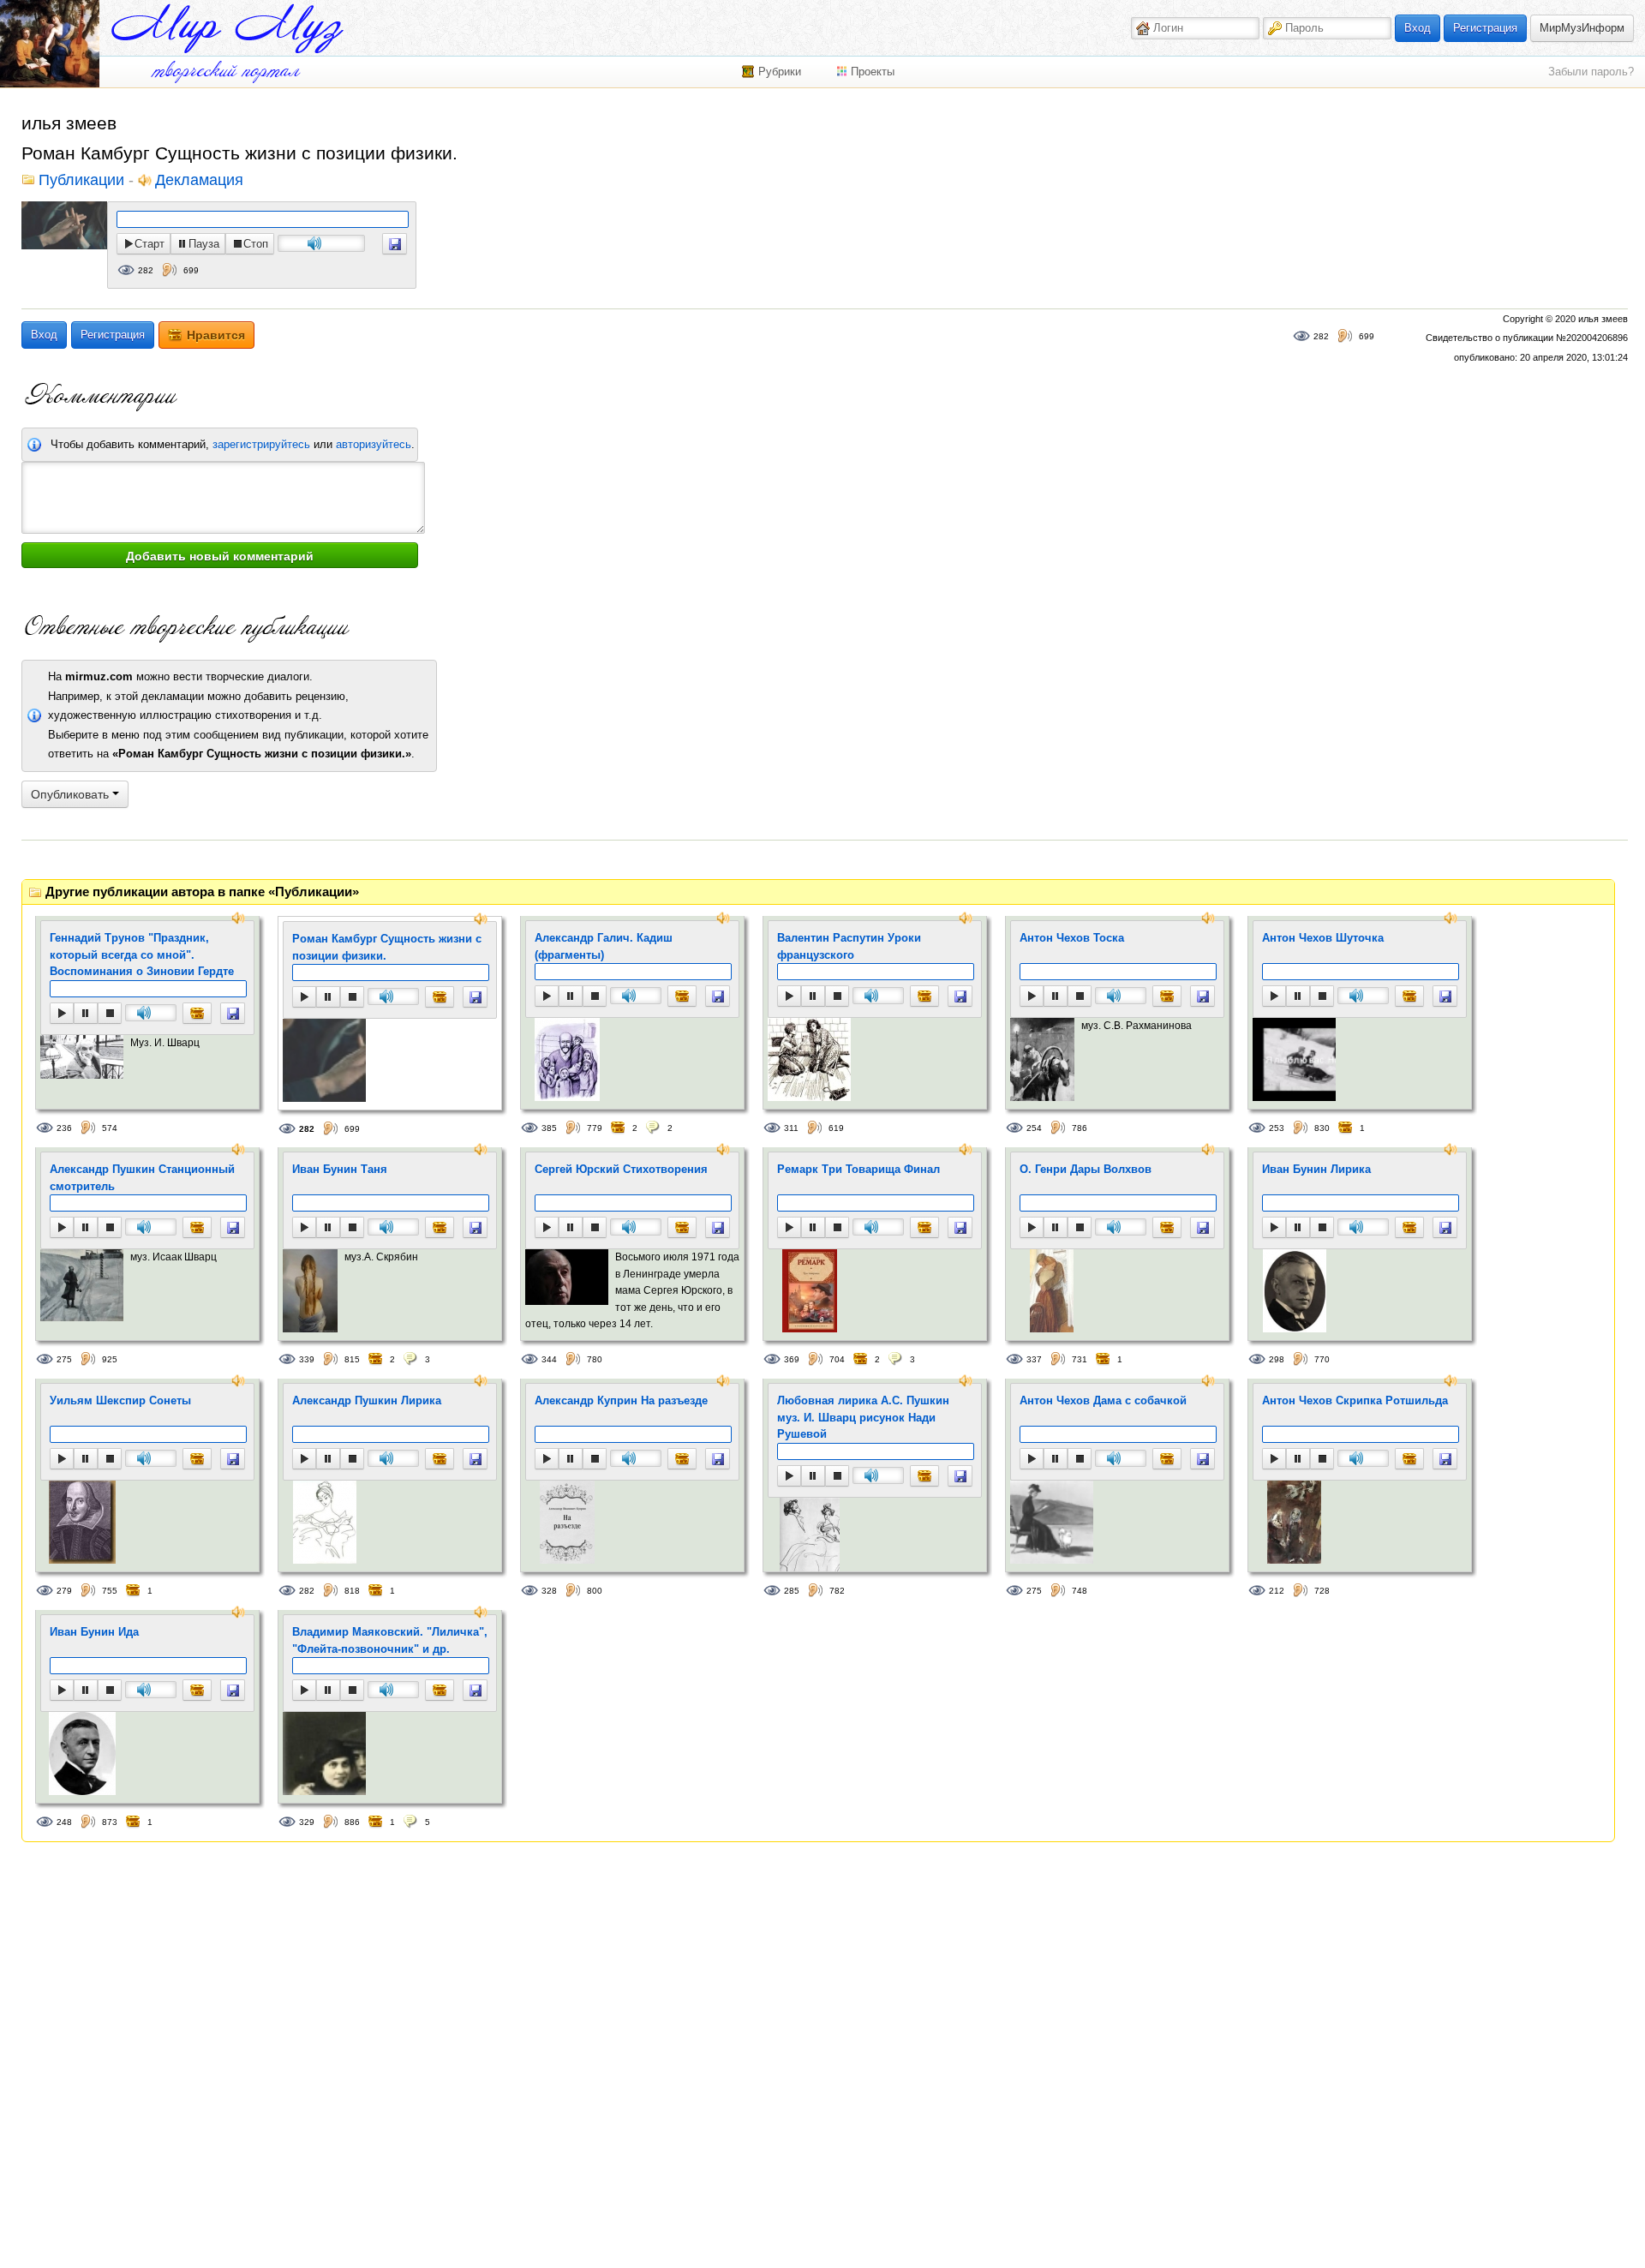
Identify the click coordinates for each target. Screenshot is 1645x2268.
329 (307, 1822)
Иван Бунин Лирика (1316, 1169)
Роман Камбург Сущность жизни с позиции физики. (387, 947)
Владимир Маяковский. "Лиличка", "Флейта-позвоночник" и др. (390, 1640)
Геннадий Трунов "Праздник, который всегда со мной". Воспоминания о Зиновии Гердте (142, 954)
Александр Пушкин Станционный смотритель (142, 1178)
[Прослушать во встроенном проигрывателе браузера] (395, 244)
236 (64, 1128)
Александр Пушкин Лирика (367, 1400)
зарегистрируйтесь (261, 444)
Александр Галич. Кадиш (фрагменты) (604, 946)
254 (1034, 1128)
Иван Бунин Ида (94, 1632)
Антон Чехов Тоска (1072, 938)
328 (549, 1591)
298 (1277, 1359)
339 (307, 1359)
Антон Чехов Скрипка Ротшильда (1355, 1400)
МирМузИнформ (1582, 28)
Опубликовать (72, 794)
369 (792, 1359)
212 (1277, 1591)
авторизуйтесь (374, 444)
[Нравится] (197, 1013)
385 (549, 1128)
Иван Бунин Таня (340, 1169)
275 (64, 1359)
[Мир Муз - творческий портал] (227, 29)
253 (1277, 1128)
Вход (1418, 28)
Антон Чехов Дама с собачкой (1103, 1400)
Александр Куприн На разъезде (621, 1400)
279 (64, 1591)
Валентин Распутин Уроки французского (849, 946)
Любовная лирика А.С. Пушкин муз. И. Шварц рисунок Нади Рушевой (863, 1417)
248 (64, 1822)
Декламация (199, 181)
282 (146, 270)
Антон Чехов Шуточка (1323, 938)
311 (791, 1128)
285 (792, 1591)
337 (1034, 1359)
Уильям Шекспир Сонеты (120, 1400)
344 (549, 1359)
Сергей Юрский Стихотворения (621, 1169)
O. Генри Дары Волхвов (1086, 1169)
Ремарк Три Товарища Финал (858, 1169)
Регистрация (1485, 28)
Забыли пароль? (1591, 72)
